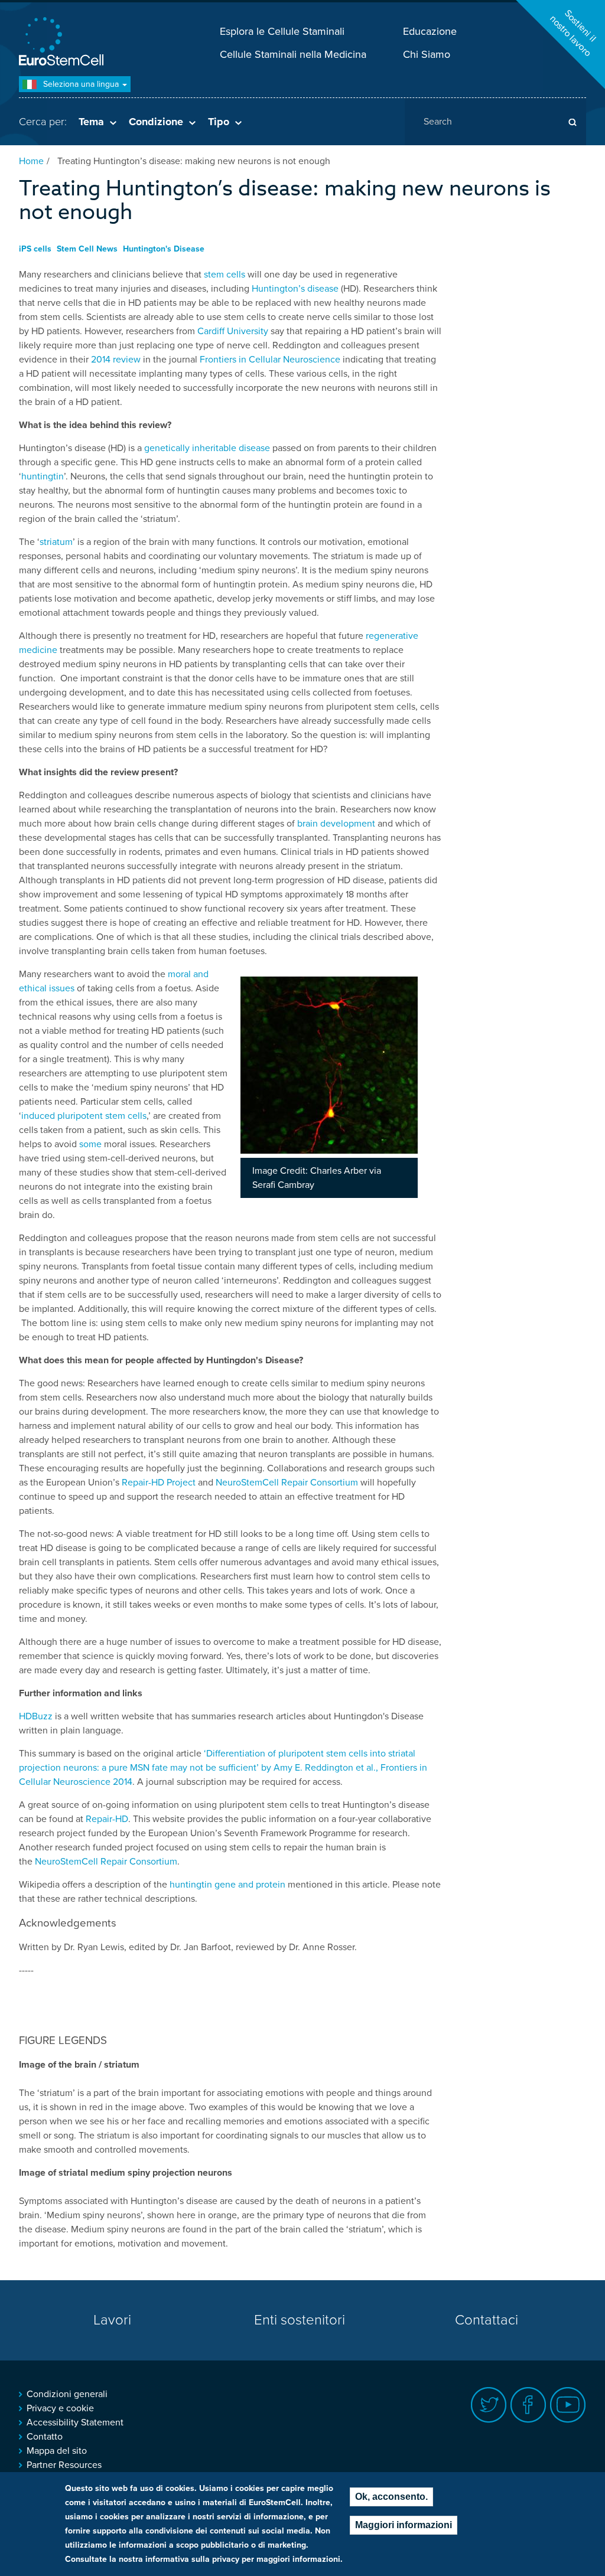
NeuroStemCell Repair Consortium (287, 1483)
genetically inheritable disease (207, 448)
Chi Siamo (427, 54)
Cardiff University (233, 331)
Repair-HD (107, 1819)
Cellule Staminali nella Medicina (293, 54)
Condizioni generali (67, 2394)
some (90, 1144)
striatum (56, 542)
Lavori (112, 2320)
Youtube (568, 2405)
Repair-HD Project (159, 1483)
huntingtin (43, 476)
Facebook (528, 2405)
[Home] (63, 43)
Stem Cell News (87, 249)
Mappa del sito (57, 2451)
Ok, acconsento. (391, 2497)
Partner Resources (64, 2465)
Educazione (430, 31)
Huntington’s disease (295, 289)
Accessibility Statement (75, 2422)
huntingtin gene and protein (227, 1885)
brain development (336, 824)
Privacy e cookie (60, 2408)
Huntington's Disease (164, 249)
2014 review (116, 360)
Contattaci (487, 2320)
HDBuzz (36, 1716)
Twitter (489, 2405)
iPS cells (35, 249)
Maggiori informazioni (404, 2525)
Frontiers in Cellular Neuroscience (270, 360)
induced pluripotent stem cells (84, 1116)
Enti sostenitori (300, 2320)
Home (31, 161)
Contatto (45, 2437)
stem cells (225, 275)
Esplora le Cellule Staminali (282, 31)
